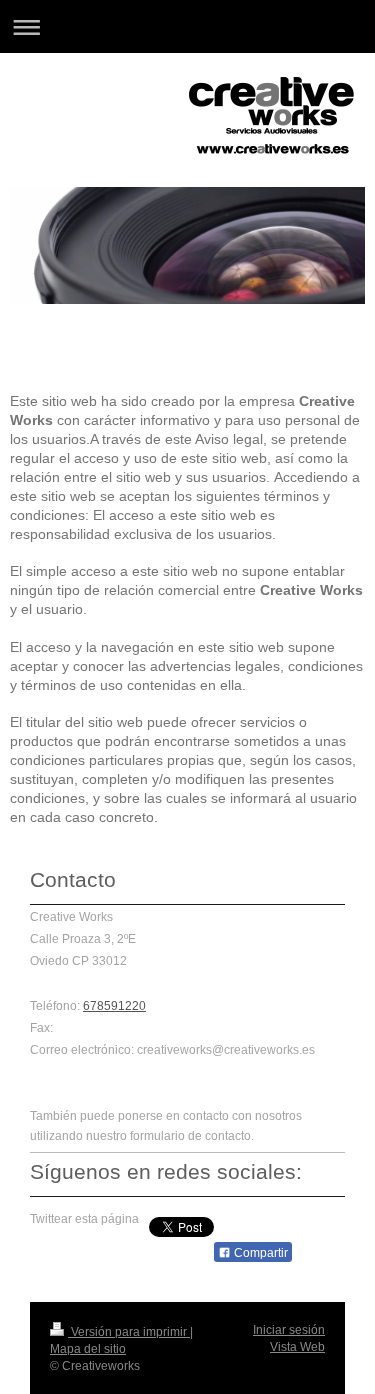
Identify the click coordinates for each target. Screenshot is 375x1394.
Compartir (259, 1253)
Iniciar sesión (289, 1330)
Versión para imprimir (129, 1332)
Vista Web (297, 1347)
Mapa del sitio (88, 1349)
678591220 (114, 1006)
